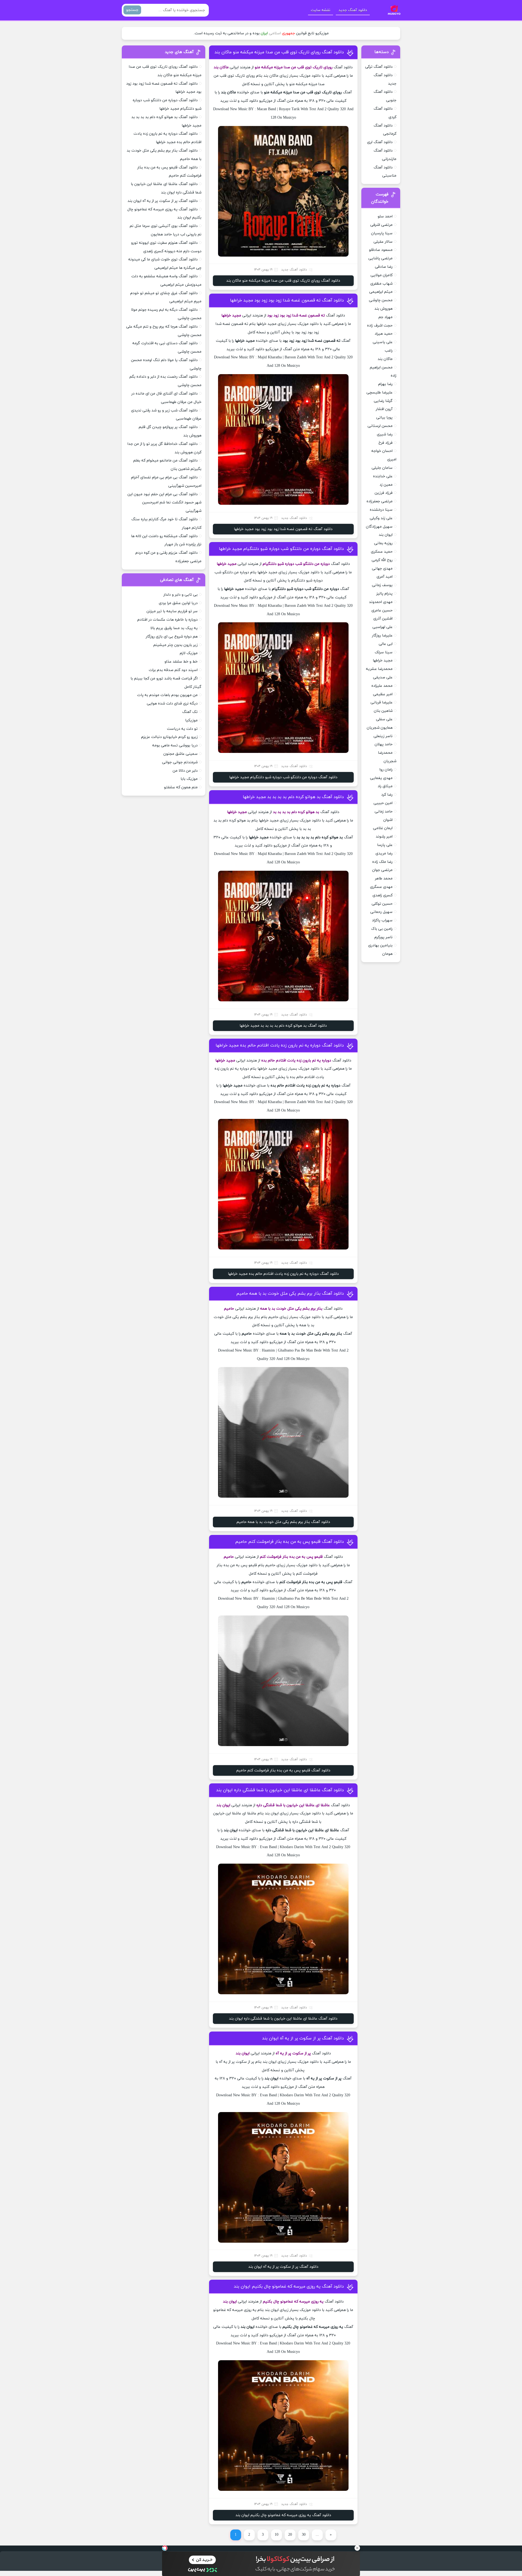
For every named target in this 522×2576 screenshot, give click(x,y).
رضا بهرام (385, 384)
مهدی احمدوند (381, 602)
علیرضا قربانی (382, 702)
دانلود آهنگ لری (380, 142)
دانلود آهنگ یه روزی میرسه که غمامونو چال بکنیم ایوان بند (289, 2286)
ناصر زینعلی (383, 736)
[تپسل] (165, 2548)
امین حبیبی (383, 803)
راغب (389, 351)
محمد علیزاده (382, 686)
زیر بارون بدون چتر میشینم (175, 645)
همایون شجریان (380, 728)
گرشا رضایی (383, 401)
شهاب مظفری (381, 284)
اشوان (388, 820)
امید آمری (385, 577)
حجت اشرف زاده (380, 326)
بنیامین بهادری (380, 945)
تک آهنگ (190, 712)
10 (276, 2535)
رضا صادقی (384, 267)
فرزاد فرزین (384, 493)
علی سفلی (384, 719)
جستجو (132, 10)
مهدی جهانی (382, 569)
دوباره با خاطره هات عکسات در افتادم (167, 620)
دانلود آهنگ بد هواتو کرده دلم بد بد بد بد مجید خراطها (293, 797)
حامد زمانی (384, 812)
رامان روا (386, 770)
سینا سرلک (384, 652)
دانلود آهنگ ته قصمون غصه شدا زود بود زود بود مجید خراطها (287, 300)
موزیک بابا (189, 779)
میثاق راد (385, 786)
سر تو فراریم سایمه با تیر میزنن (172, 611)
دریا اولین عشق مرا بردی (178, 603)
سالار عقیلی (383, 242)
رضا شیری (385, 434)
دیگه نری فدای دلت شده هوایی (172, 704)
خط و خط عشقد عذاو (181, 662)
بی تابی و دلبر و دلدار (181, 595)
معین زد (386, 485)
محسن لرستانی (380, 426)
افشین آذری (383, 619)
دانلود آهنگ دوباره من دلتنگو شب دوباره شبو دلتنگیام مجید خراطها (281, 549)
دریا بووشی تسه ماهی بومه (175, 745)
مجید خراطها (383, 661)
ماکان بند (385, 359)
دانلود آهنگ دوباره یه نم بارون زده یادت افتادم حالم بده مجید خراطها (280, 1045)
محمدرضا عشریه (379, 669)
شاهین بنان (383, 711)
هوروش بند (383, 309)
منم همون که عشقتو (181, 787)
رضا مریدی (384, 853)
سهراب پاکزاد (382, 920)
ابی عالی (386, 644)
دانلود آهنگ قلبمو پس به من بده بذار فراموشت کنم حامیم (290, 1542)
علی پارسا (385, 845)
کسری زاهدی (383, 895)
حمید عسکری (382, 552)
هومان (387, 954)
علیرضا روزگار (382, 635)
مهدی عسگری (381, 887)
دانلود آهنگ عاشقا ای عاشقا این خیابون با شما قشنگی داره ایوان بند (280, 1790)
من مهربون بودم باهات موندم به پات (167, 695)
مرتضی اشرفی (381, 225)
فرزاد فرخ (386, 443)
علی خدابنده (383, 476)
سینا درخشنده (381, 510)
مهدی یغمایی (381, 778)
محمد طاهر (384, 878)
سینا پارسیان (382, 233)
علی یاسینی (383, 342)
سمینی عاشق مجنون (181, 754)
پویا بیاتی (384, 418)
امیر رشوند (384, 837)
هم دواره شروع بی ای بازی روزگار (172, 637)
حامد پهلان (384, 744)
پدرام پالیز (384, 594)
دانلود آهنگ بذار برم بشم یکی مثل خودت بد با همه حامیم (290, 1294)
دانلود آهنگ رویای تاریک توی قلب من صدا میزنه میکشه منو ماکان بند (279, 52)
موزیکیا (191, 720)
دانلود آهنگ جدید (353, 10)
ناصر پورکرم (383, 937)
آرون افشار (384, 409)
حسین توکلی (382, 904)
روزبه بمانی (383, 543)
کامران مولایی (382, 275)
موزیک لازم (189, 653)
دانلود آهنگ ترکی (379, 67)
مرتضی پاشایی (380, 258)
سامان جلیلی (382, 468)
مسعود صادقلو (381, 250)
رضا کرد (387, 795)
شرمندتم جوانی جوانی (180, 762)
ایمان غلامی (383, 828)
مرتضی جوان (382, 870)
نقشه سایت (321, 10)
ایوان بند (386, 535)
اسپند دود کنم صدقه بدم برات (173, 670)
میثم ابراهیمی (381, 292)
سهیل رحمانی (381, 912)
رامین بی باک (382, 929)
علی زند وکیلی (381, 518)
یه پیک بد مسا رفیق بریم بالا (174, 628)
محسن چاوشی (381, 300)
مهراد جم (386, 317)
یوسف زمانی (382, 585)
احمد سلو (385, 216)
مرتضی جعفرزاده (380, 501)
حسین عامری (382, 610)
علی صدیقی (383, 677)
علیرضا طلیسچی (380, 393)
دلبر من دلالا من (185, 771)
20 (290, 2535)
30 (304, 2535)
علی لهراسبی (383, 627)
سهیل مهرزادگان (379, 527)
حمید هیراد (384, 334)
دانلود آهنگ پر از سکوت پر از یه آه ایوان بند (303, 2038)
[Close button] (357, 2548)
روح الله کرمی (382, 560)
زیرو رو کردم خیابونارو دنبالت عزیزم (169, 737)
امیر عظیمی (383, 694)
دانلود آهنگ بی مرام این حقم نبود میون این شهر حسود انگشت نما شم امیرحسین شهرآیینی (164, 503)
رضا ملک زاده (382, 862)
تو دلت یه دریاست (182, 729)
